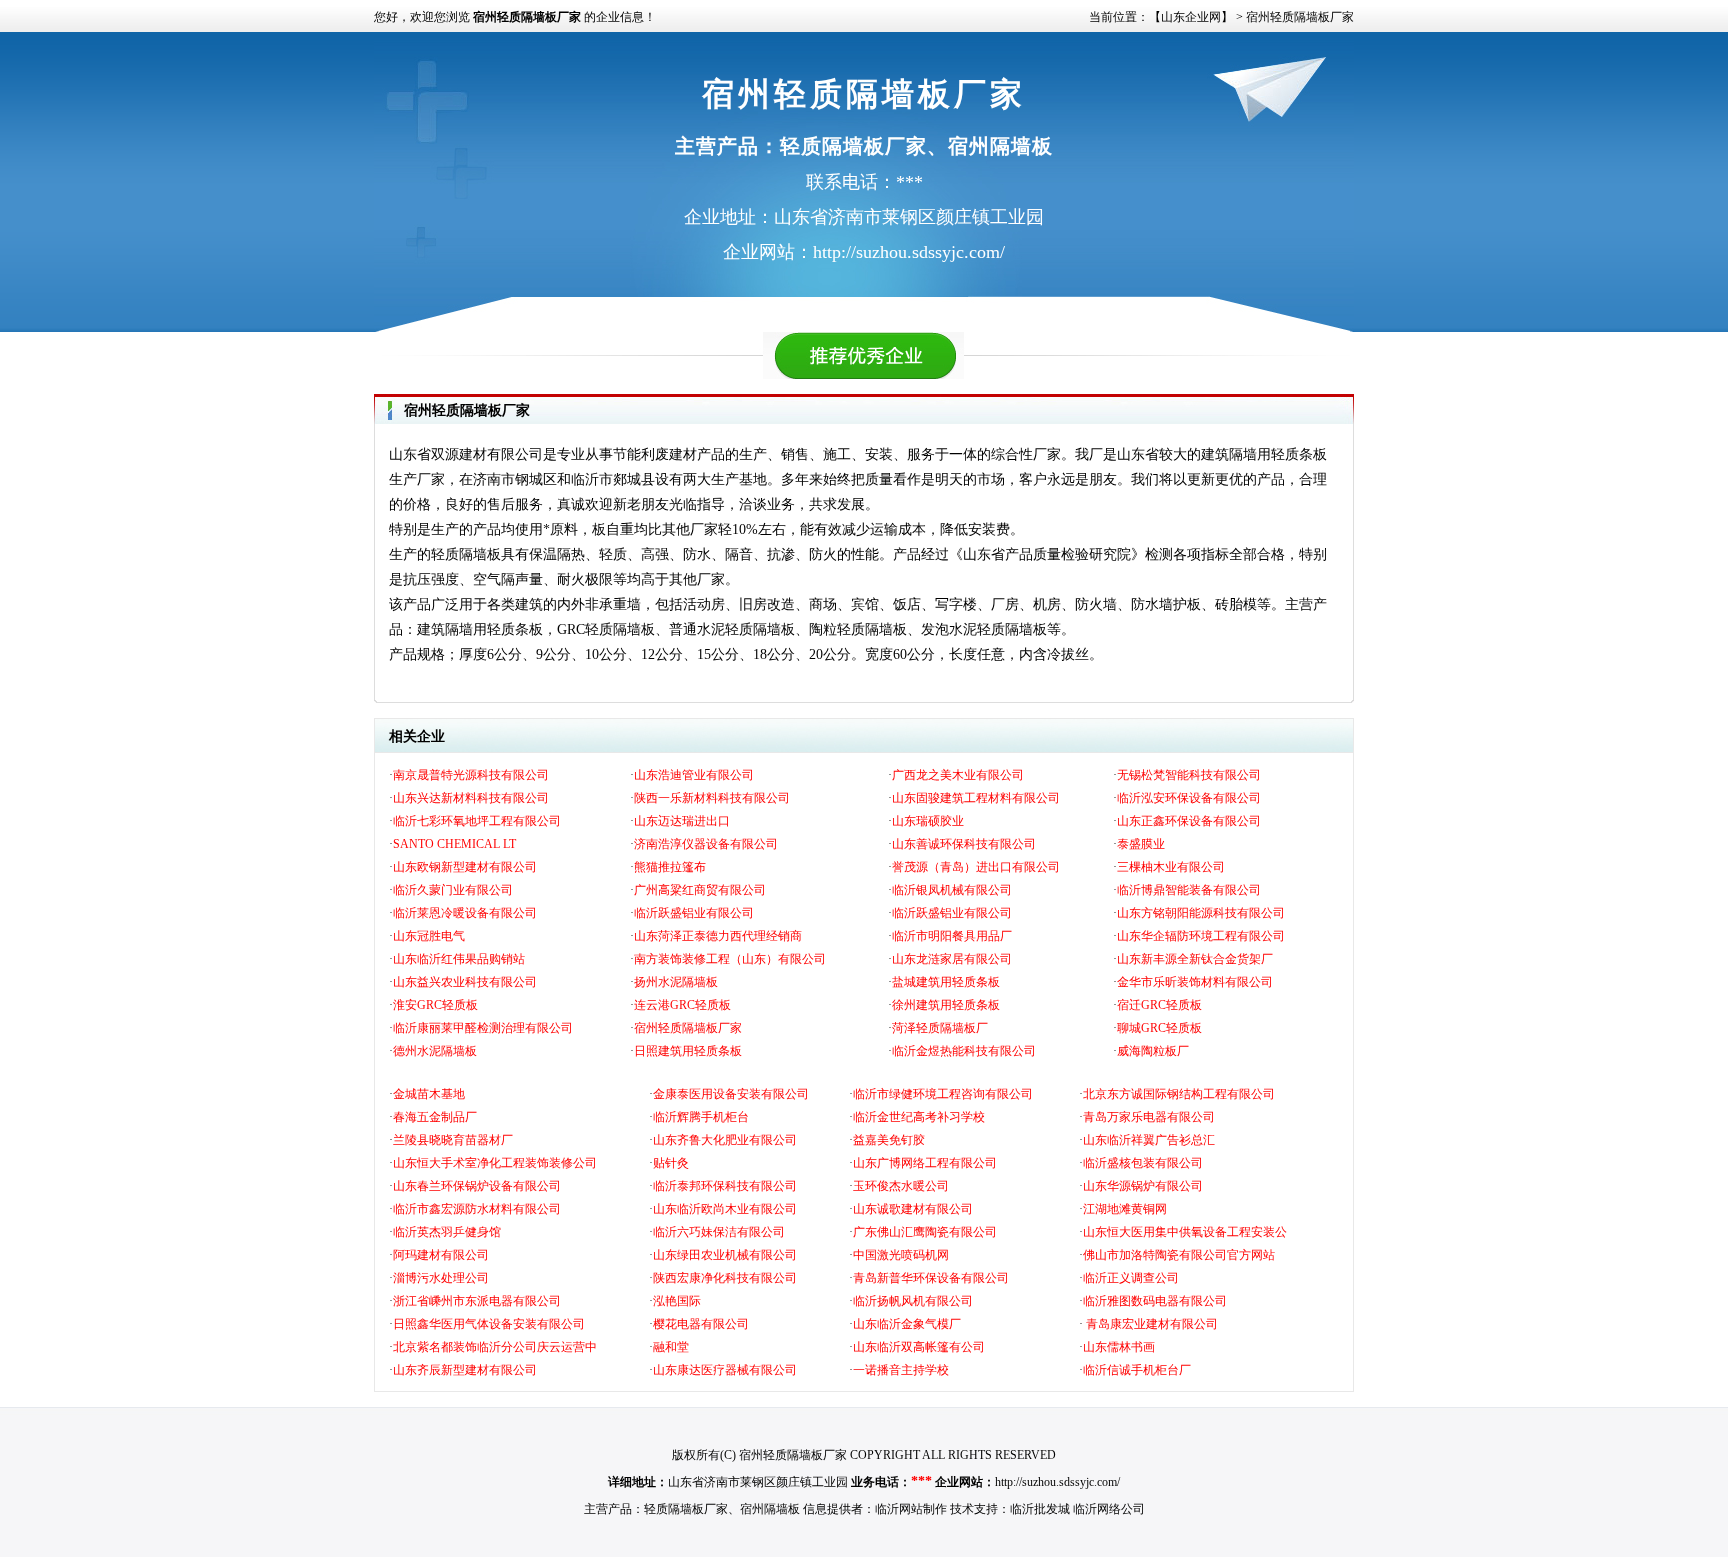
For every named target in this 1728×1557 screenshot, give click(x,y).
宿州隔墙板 (770, 1509)
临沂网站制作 (911, 1509)
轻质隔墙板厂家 (686, 1509)
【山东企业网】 (1191, 17)
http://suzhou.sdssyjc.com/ (1057, 1482)
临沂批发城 (1040, 1509)
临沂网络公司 (1109, 1509)
